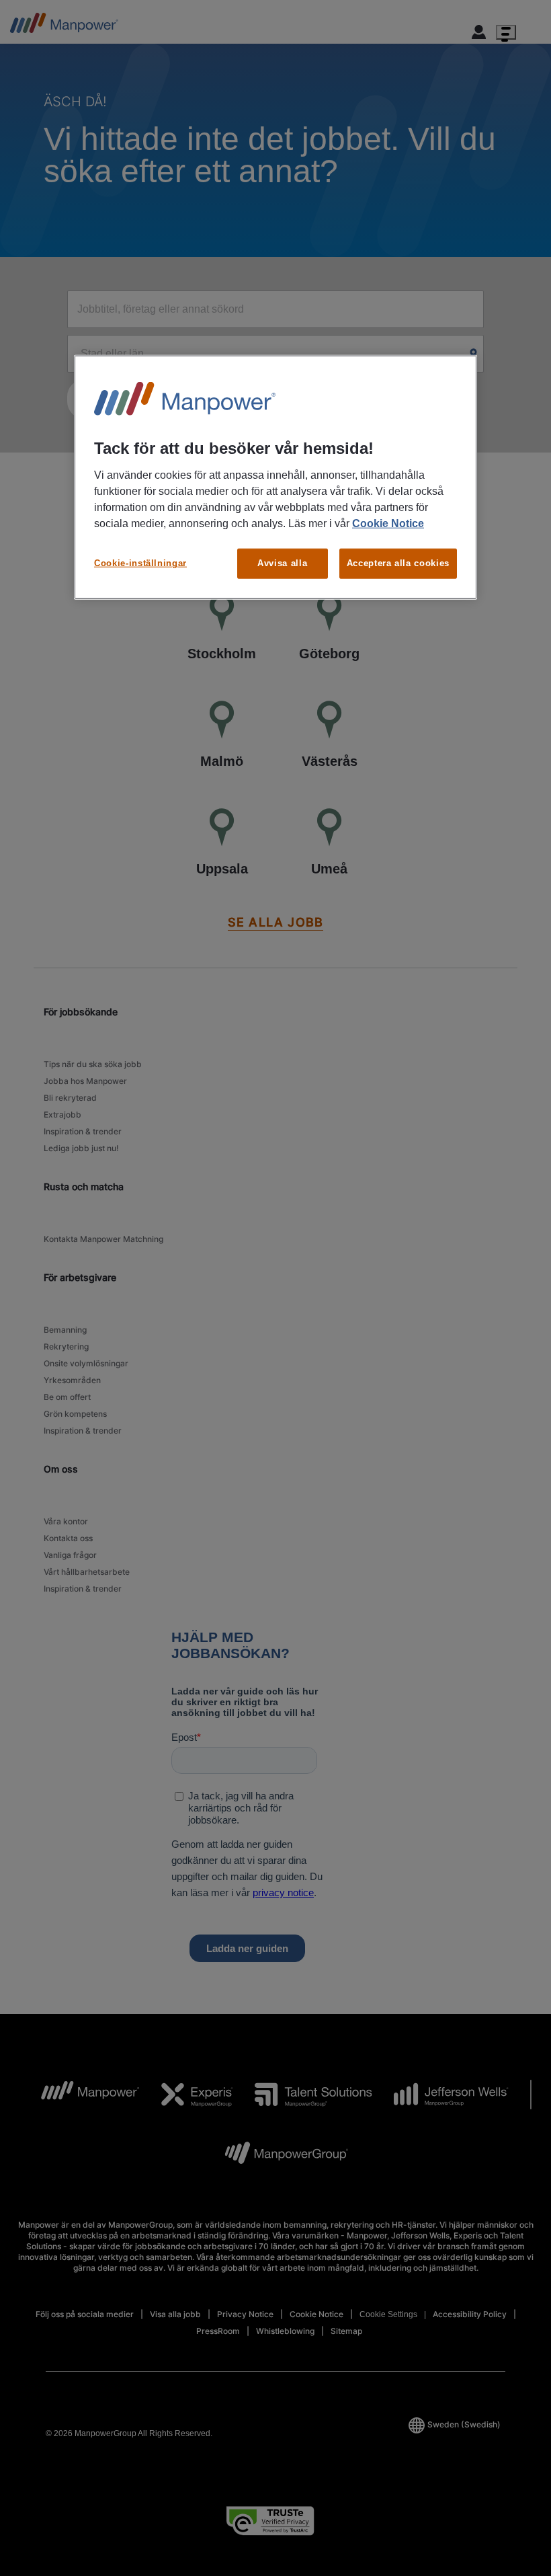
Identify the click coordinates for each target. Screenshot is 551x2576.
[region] (275, 477)
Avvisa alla (282, 563)
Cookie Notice (388, 523)
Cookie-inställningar (140, 563)
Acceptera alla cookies (398, 563)
